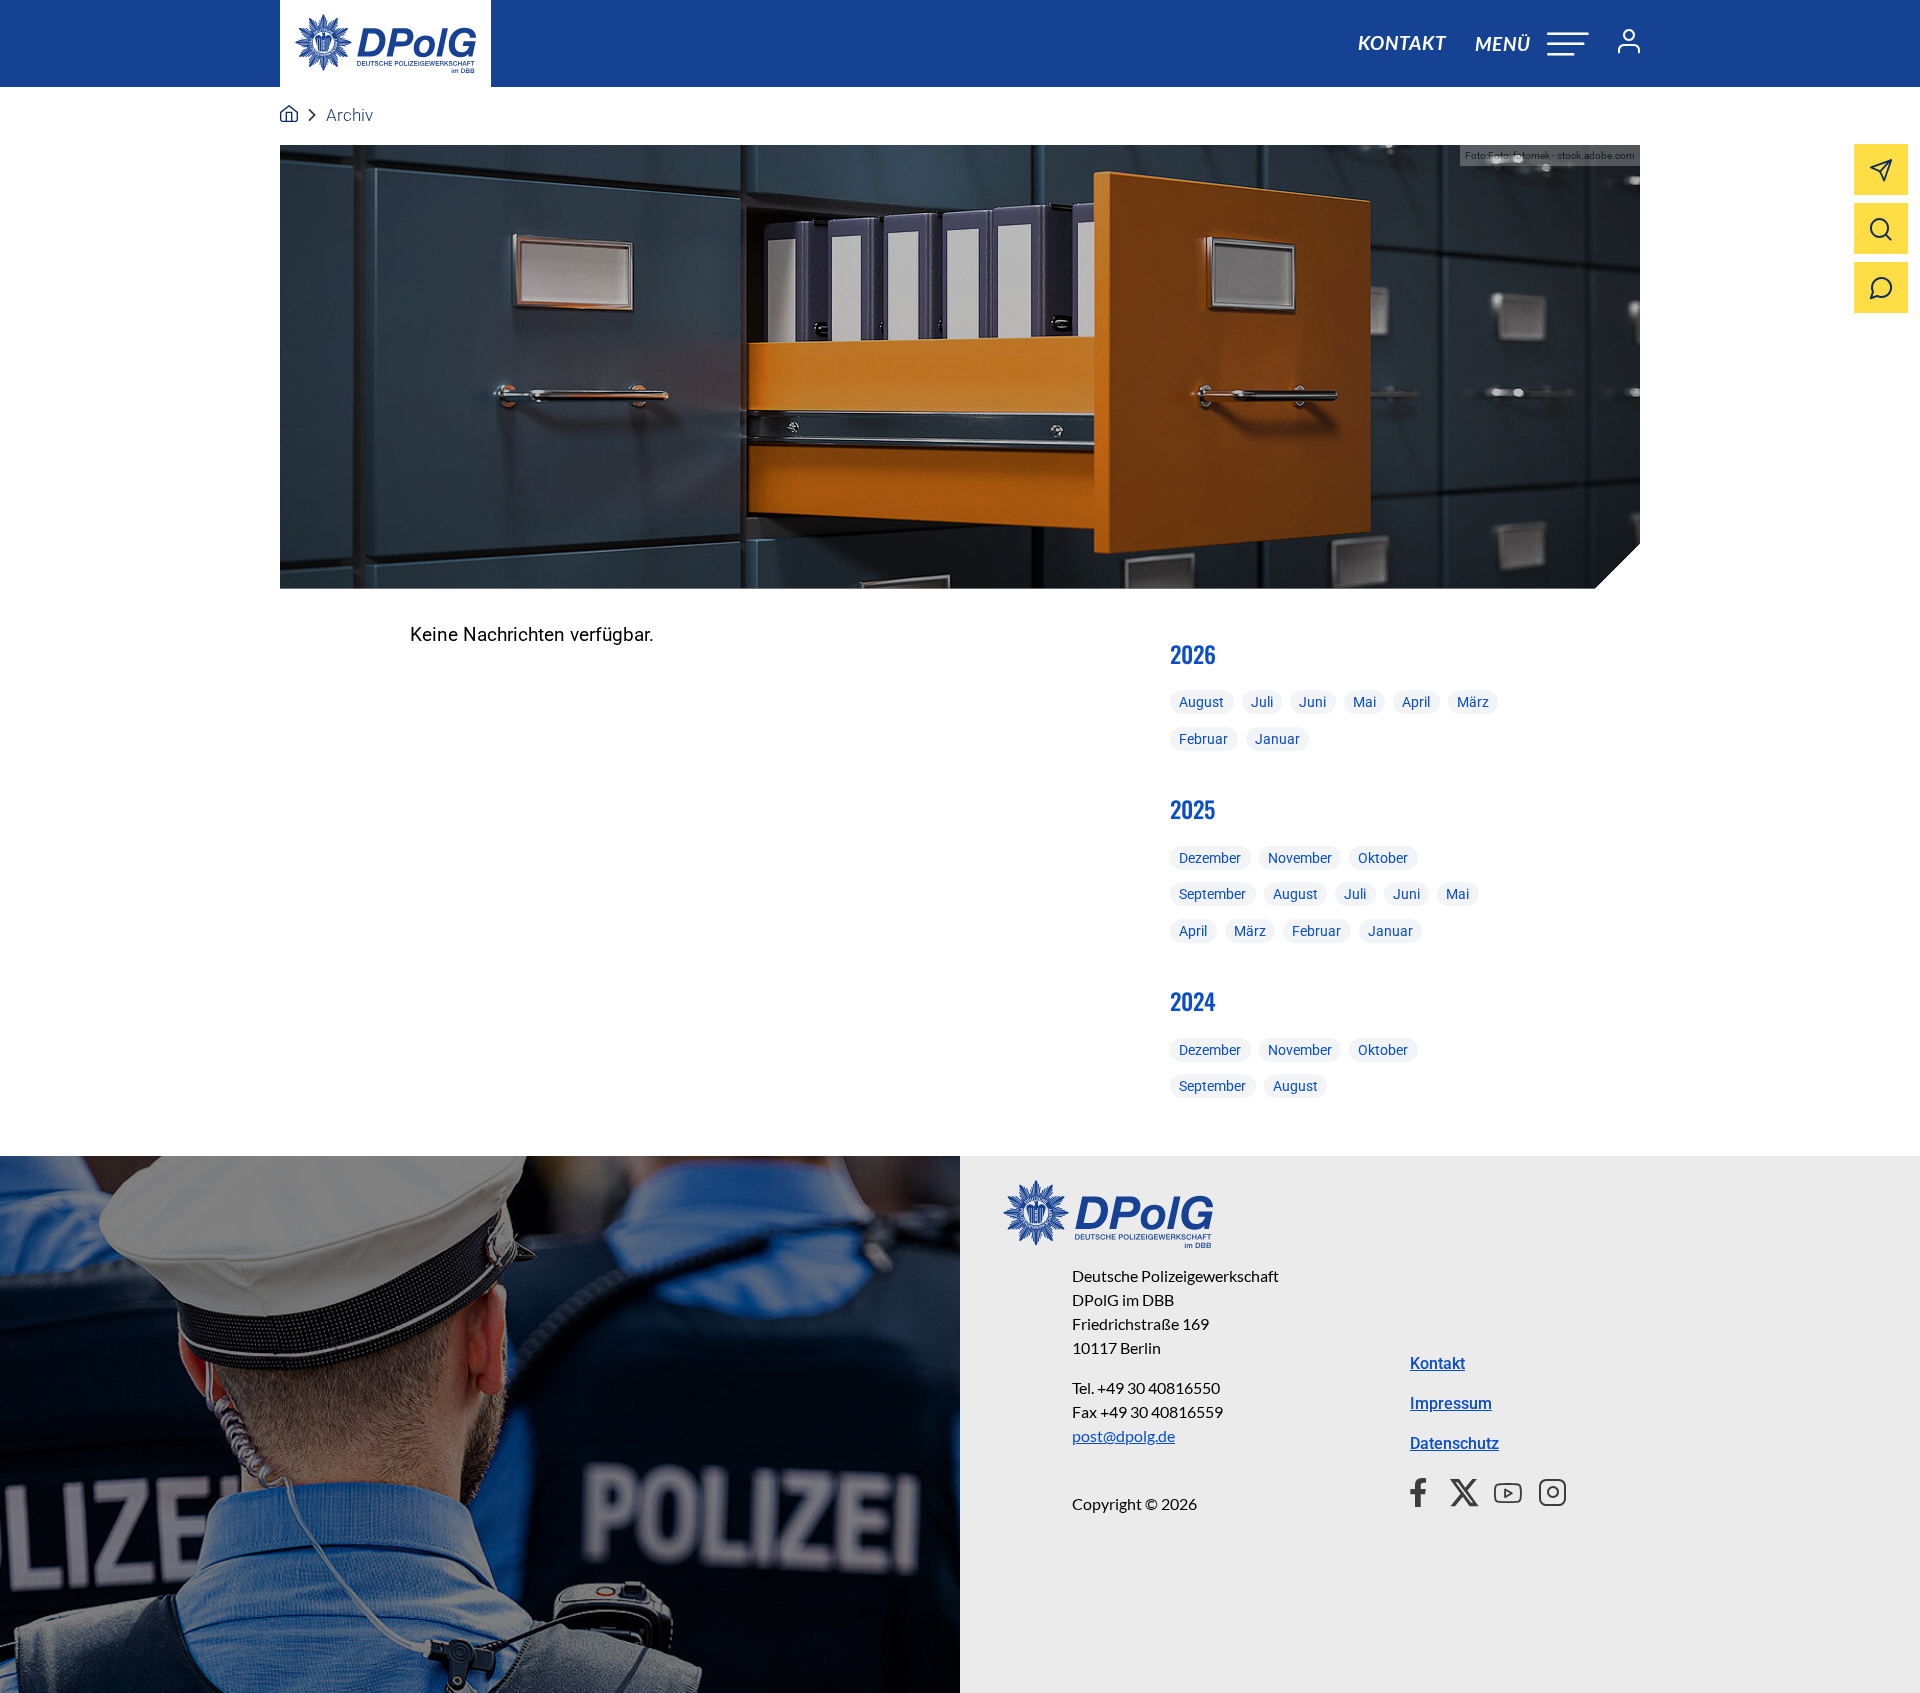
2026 (1193, 654)
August (1201, 702)
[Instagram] (1544, 1490)
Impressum (1451, 1403)
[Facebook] (1422, 1490)
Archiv (349, 115)
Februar (1203, 739)
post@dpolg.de (1123, 1435)
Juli (1262, 702)
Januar (1277, 739)
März (1473, 702)
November (1300, 858)
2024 (1193, 1001)
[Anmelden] (1621, 44)
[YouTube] (1500, 1490)
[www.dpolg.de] (289, 115)
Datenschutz (1454, 1443)
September (1212, 894)
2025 (1192, 809)
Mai (1364, 702)
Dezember (1210, 858)
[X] (1456, 1490)
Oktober (1383, 858)
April (1416, 702)
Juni (1312, 702)
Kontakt (1402, 42)
